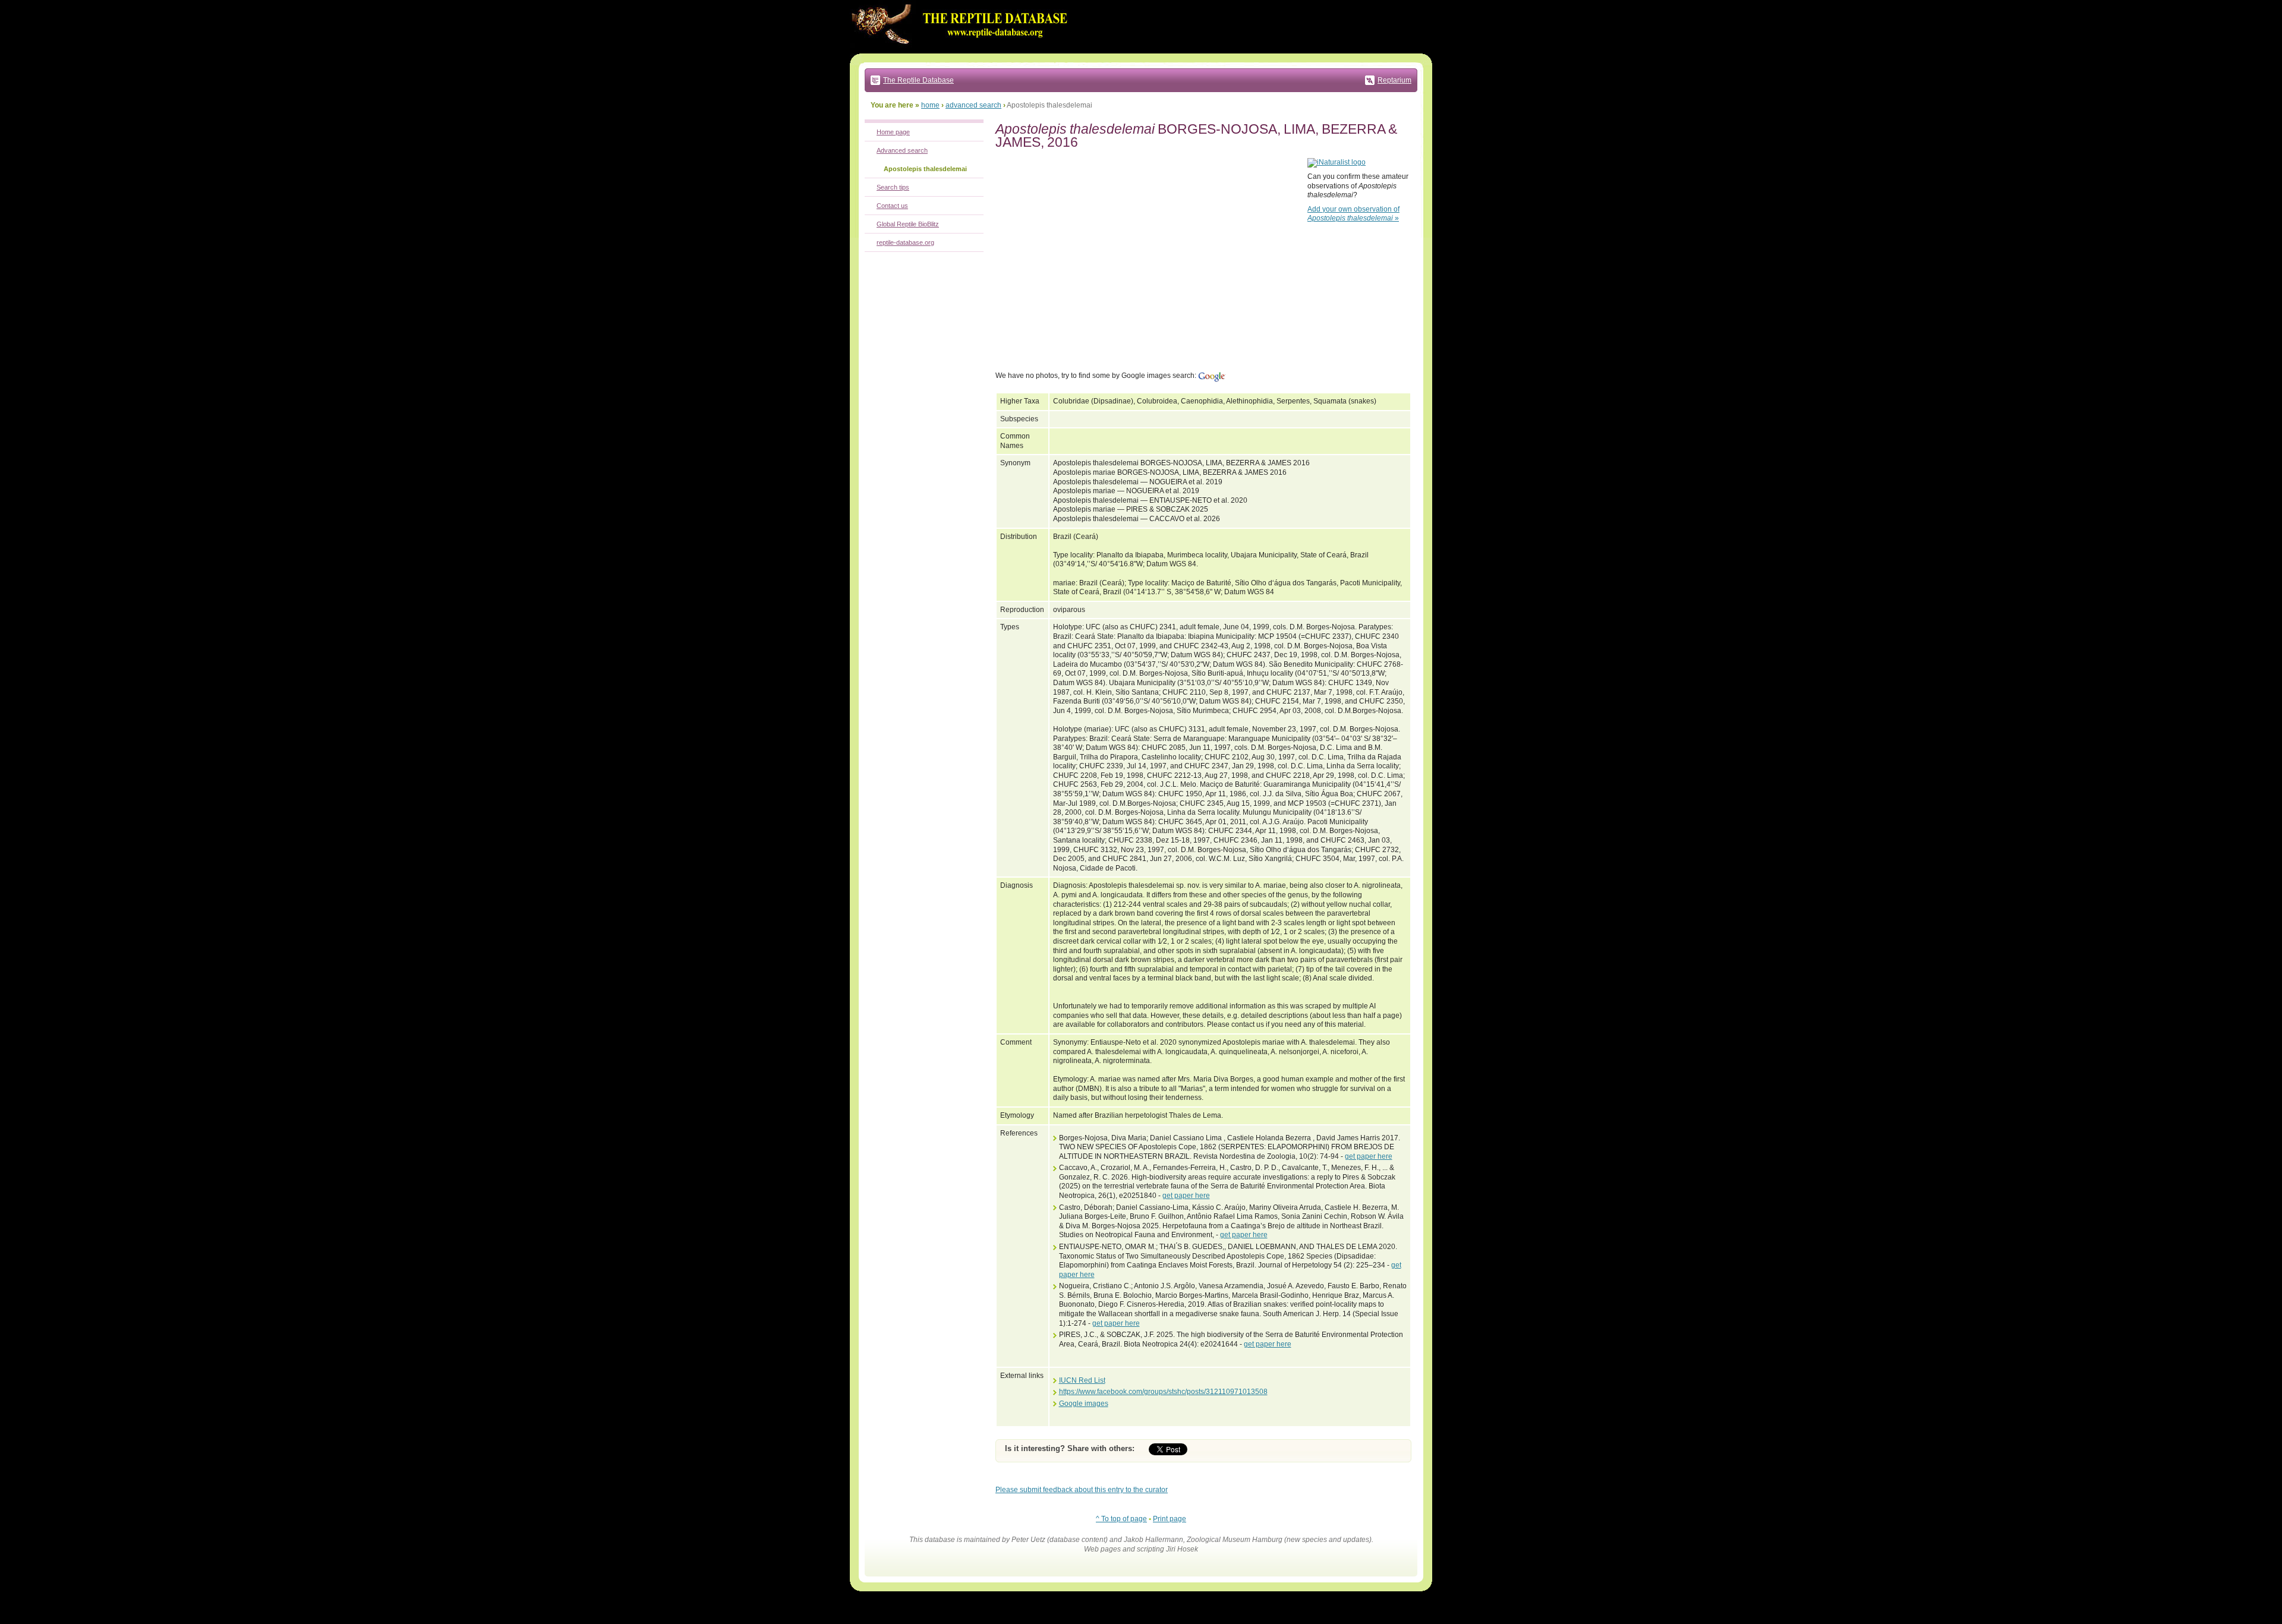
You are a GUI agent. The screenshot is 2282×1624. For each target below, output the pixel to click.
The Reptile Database (918, 80)
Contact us (892, 206)
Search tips (893, 187)
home (930, 105)
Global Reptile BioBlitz (908, 224)
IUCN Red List (1082, 1380)
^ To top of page (1121, 1519)
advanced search (973, 105)
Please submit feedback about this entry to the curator (1082, 1490)
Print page (1170, 1519)
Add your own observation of (1353, 214)
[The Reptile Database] (963, 51)
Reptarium (1394, 80)
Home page (893, 132)
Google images (1084, 1404)
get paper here (1369, 1156)
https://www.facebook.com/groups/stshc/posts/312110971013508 (1163, 1392)
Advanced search (902, 150)
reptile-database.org (905, 242)
